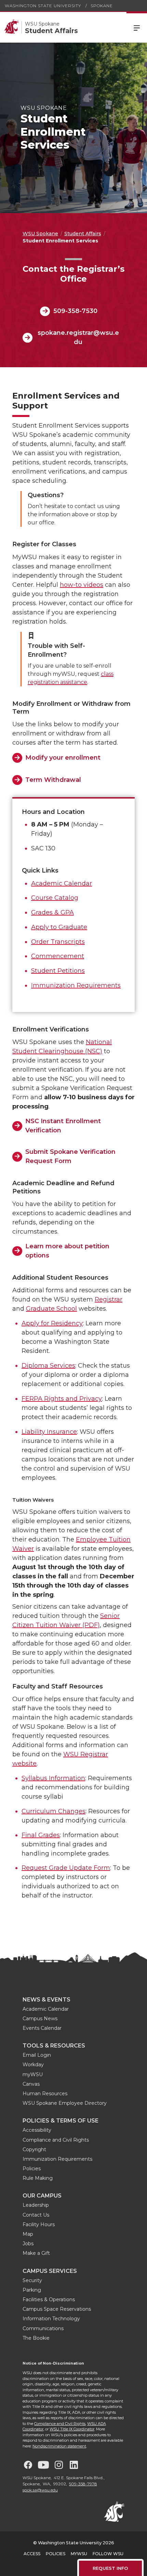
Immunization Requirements (76, 985)
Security (32, 2280)
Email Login (37, 2055)
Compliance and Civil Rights (56, 2140)
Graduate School (51, 1309)
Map (28, 2234)
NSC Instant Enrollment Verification (63, 1126)
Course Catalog (55, 898)
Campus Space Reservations (57, 2309)
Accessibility (37, 2130)
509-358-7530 (75, 311)
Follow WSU (108, 2554)
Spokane (102, 6)
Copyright (34, 2149)
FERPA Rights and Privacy (62, 1399)
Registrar (109, 1299)
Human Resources (45, 2094)
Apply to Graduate (59, 927)
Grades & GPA (52, 912)
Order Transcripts (58, 942)
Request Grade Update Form (66, 1868)
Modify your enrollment (63, 758)
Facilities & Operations (49, 2299)
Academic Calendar (62, 883)
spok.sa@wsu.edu (40, 2490)
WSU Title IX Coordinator (72, 2429)
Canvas (31, 2084)
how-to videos (82, 585)
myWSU (33, 2074)
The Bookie (36, 2338)
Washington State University (43, 6)
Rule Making (38, 2178)
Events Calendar (42, 2028)
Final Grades (41, 1835)
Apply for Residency (52, 1323)
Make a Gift (36, 2253)
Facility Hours (39, 2224)
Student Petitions (58, 971)
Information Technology (51, 2319)
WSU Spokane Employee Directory (65, 2103)
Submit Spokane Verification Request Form (70, 1156)
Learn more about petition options (67, 1251)
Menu (137, 27)
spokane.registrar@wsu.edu (78, 337)
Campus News (40, 2019)
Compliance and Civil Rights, (60, 2424)
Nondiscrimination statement (59, 2446)
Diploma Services (48, 1366)
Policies (32, 2169)
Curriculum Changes (54, 1811)
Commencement (58, 956)
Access (32, 2554)
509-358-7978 (83, 2484)
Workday (33, 2065)
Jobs (28, 2244)
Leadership (36, 2205)
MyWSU (79, 2554)
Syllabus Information (53, 1778)
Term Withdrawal (53, 780)
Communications (43, 2328)
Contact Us (36, 2215)
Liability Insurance (49, 1432)
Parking (32, 2290)
